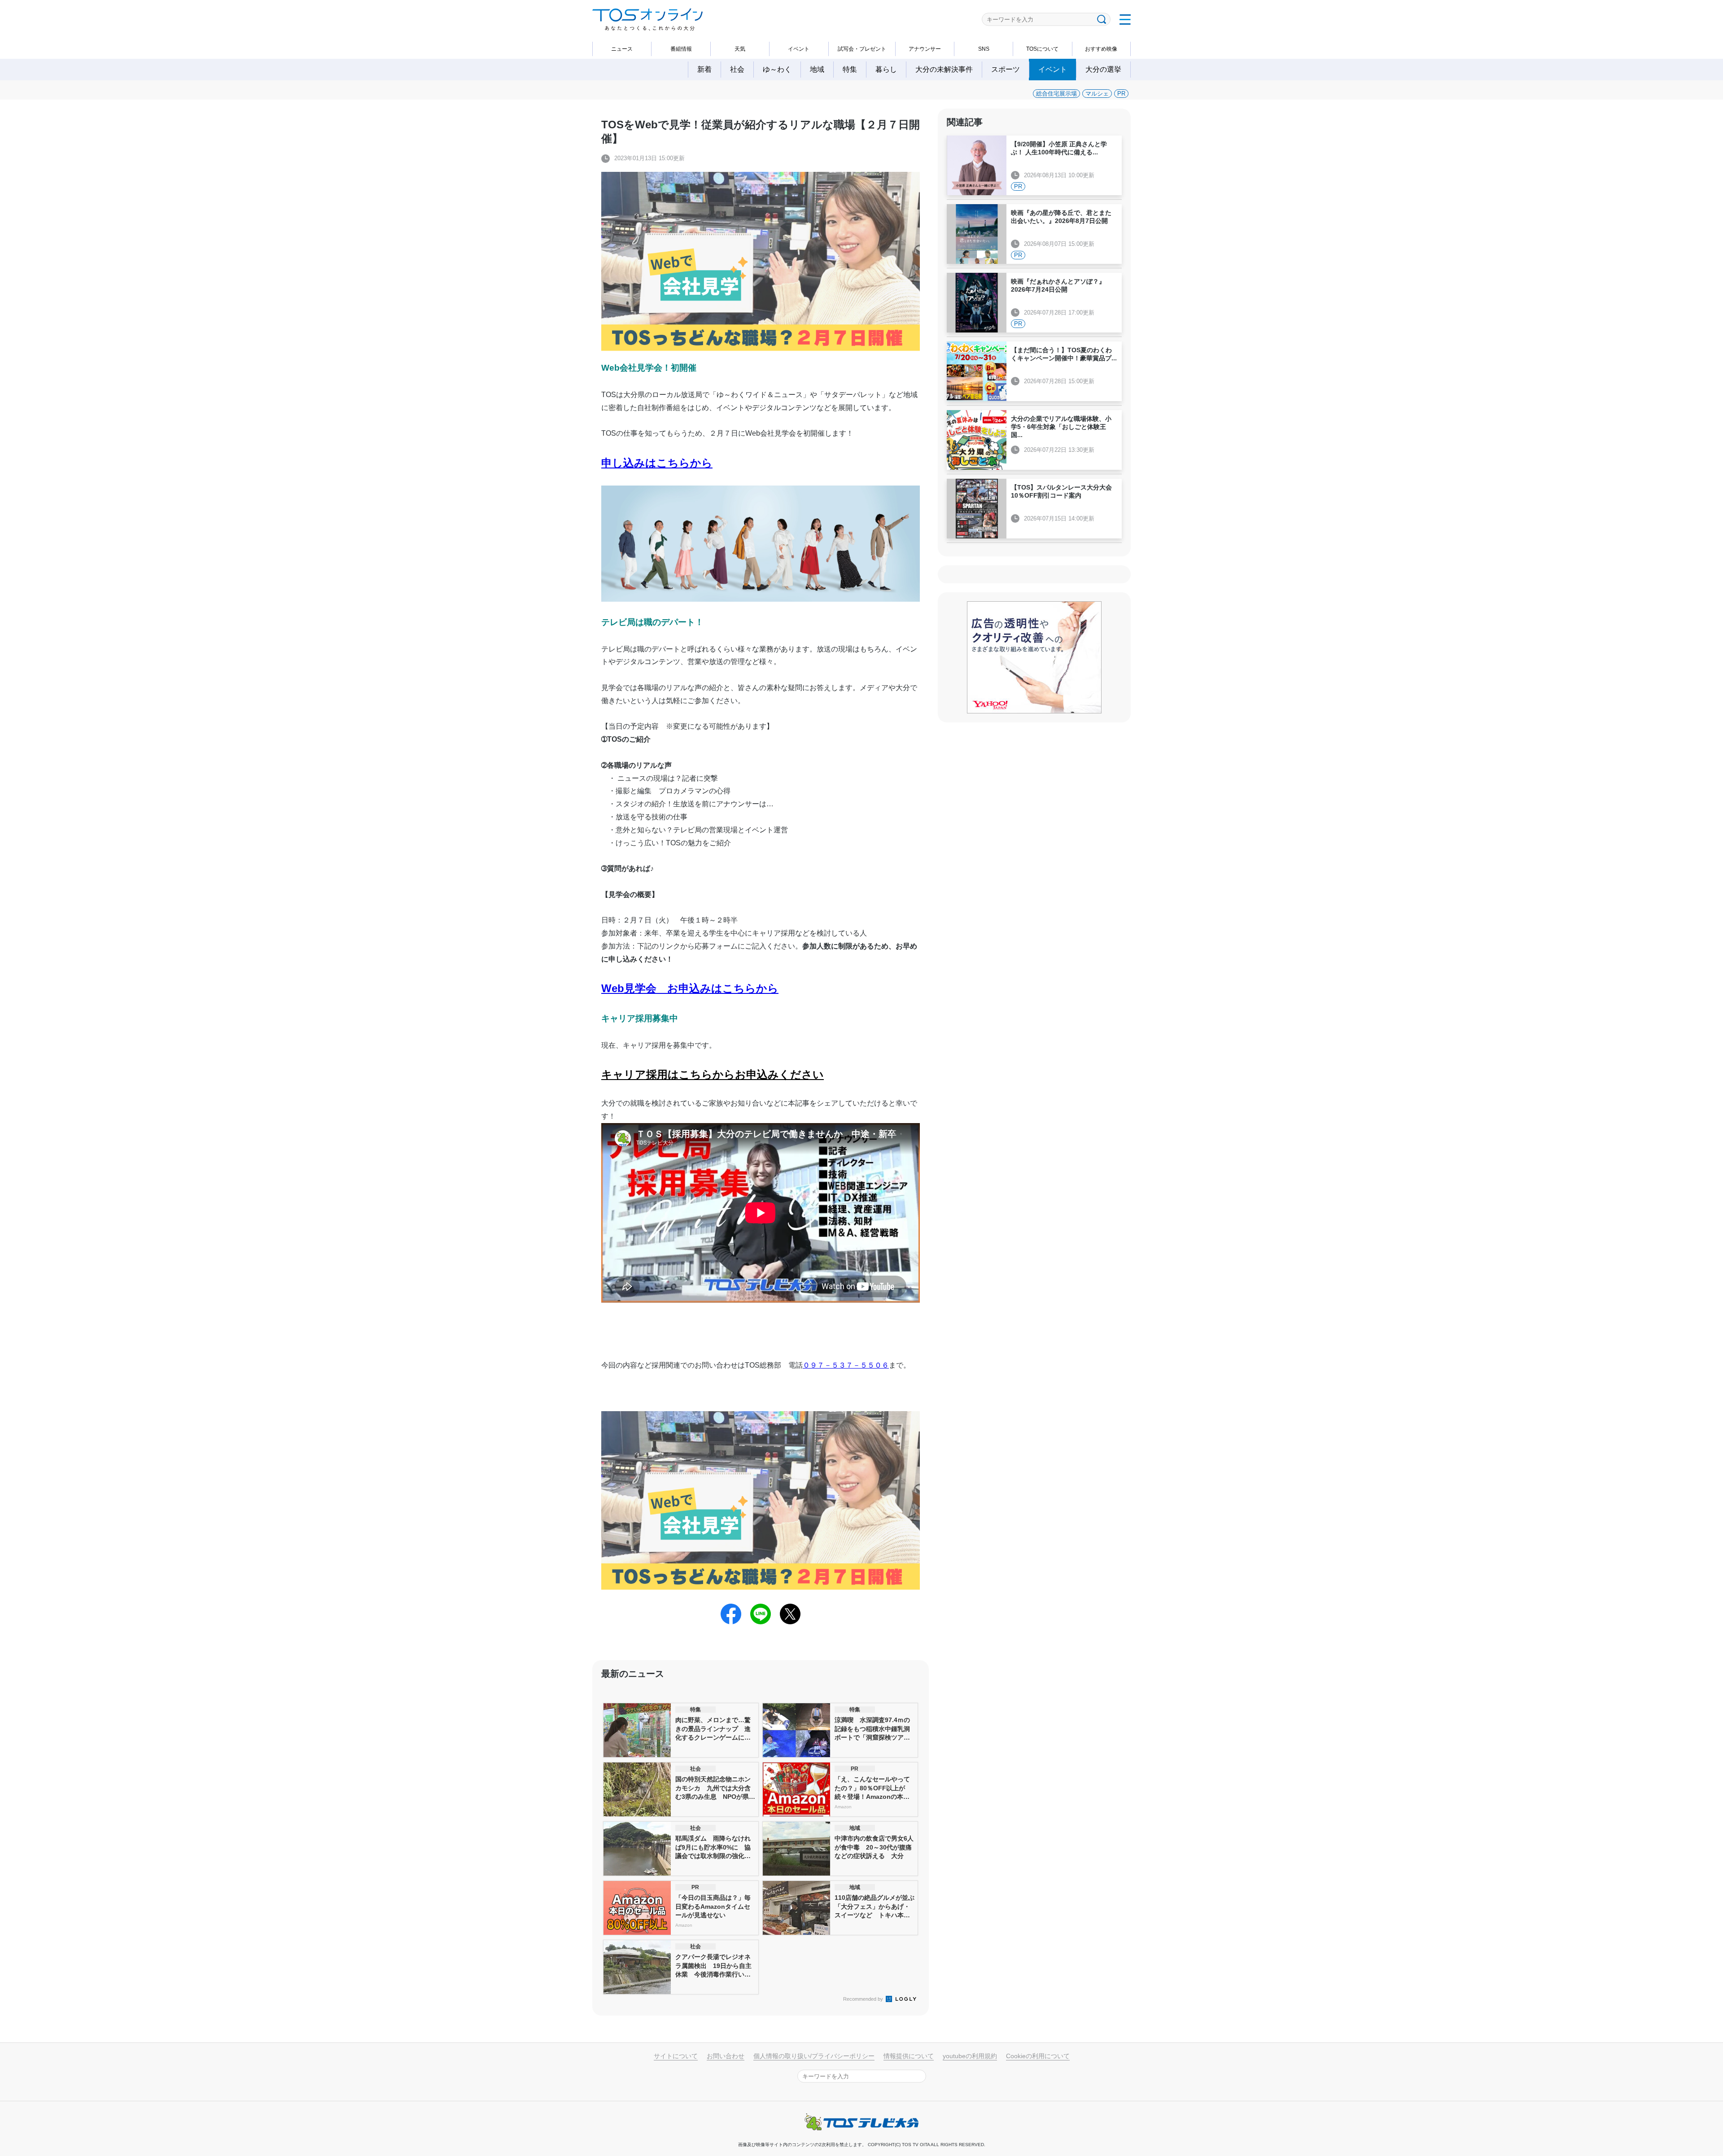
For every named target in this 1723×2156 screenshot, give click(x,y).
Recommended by (864, 1999)
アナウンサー (925, 49)
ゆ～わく (777, 69)
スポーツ (1006, 69)
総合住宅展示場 (1056, 94)
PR (1121, 94)
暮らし (886, 69)
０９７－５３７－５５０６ (846, 1365)
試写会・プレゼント (862, 49)
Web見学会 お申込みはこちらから (690, 988)
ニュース (622, 49)
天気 (740, 49)
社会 (737, 69)
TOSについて (1042, 49)
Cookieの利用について (1038, 2056)
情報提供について (909, 2056)
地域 (817, 69)
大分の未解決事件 (944, 69)
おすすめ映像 (1101, 49)
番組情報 (681, 49)
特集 (850, 69)
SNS (984, 49)
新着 (704, 69)
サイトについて (676, 2056)
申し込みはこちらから (657, 463)
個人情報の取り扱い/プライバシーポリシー (814, 2056)
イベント (799, 49)
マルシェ (1097, 94)
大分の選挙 (1103, 69)
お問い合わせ (726, 2056)
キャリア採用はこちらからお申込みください (713, 1074)
